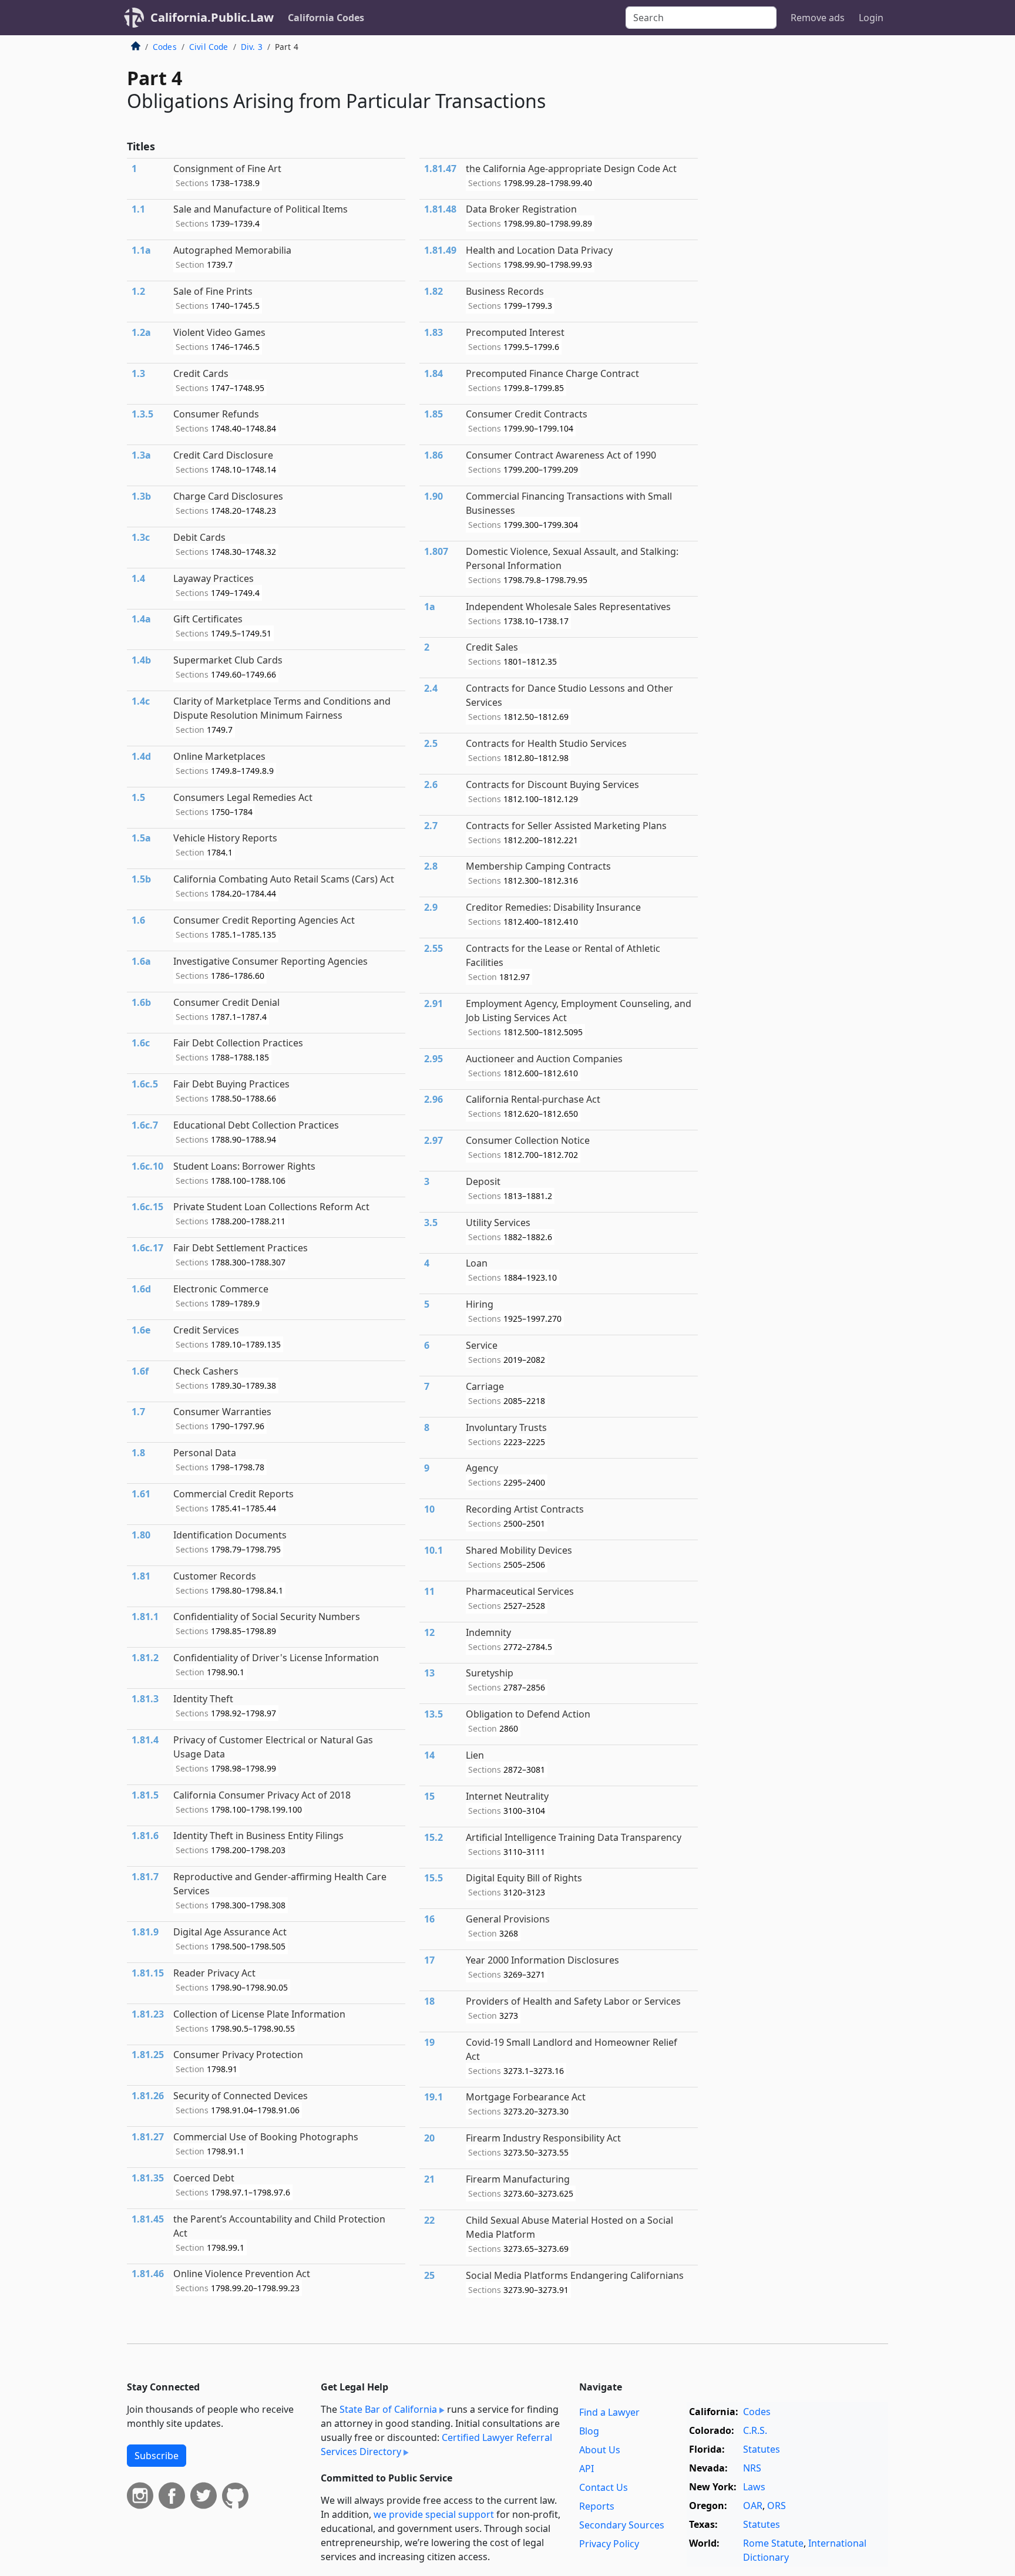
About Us (600, 2450)
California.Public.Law (212, 17)
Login (871, 18)
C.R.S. (755, 2430)
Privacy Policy (609, 2544)
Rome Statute (773, 2543)
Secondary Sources (622, 2525)
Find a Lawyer (609, 2412)
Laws (754, 2487)
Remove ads (818, 18)
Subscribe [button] (157, 2456)
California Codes (326, 18)
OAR (753, 2506)
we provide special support (434, 2514)
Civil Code (209, 47)
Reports (597, 2506)
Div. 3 (252, 47)
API (587, 2469)
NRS (752, 2468)
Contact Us (604, 2487)
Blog (589, 2431)
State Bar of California (388, 2409)
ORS (777, 2506)
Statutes (762, 2449)
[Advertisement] (800, 231)
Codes (165, 47)
